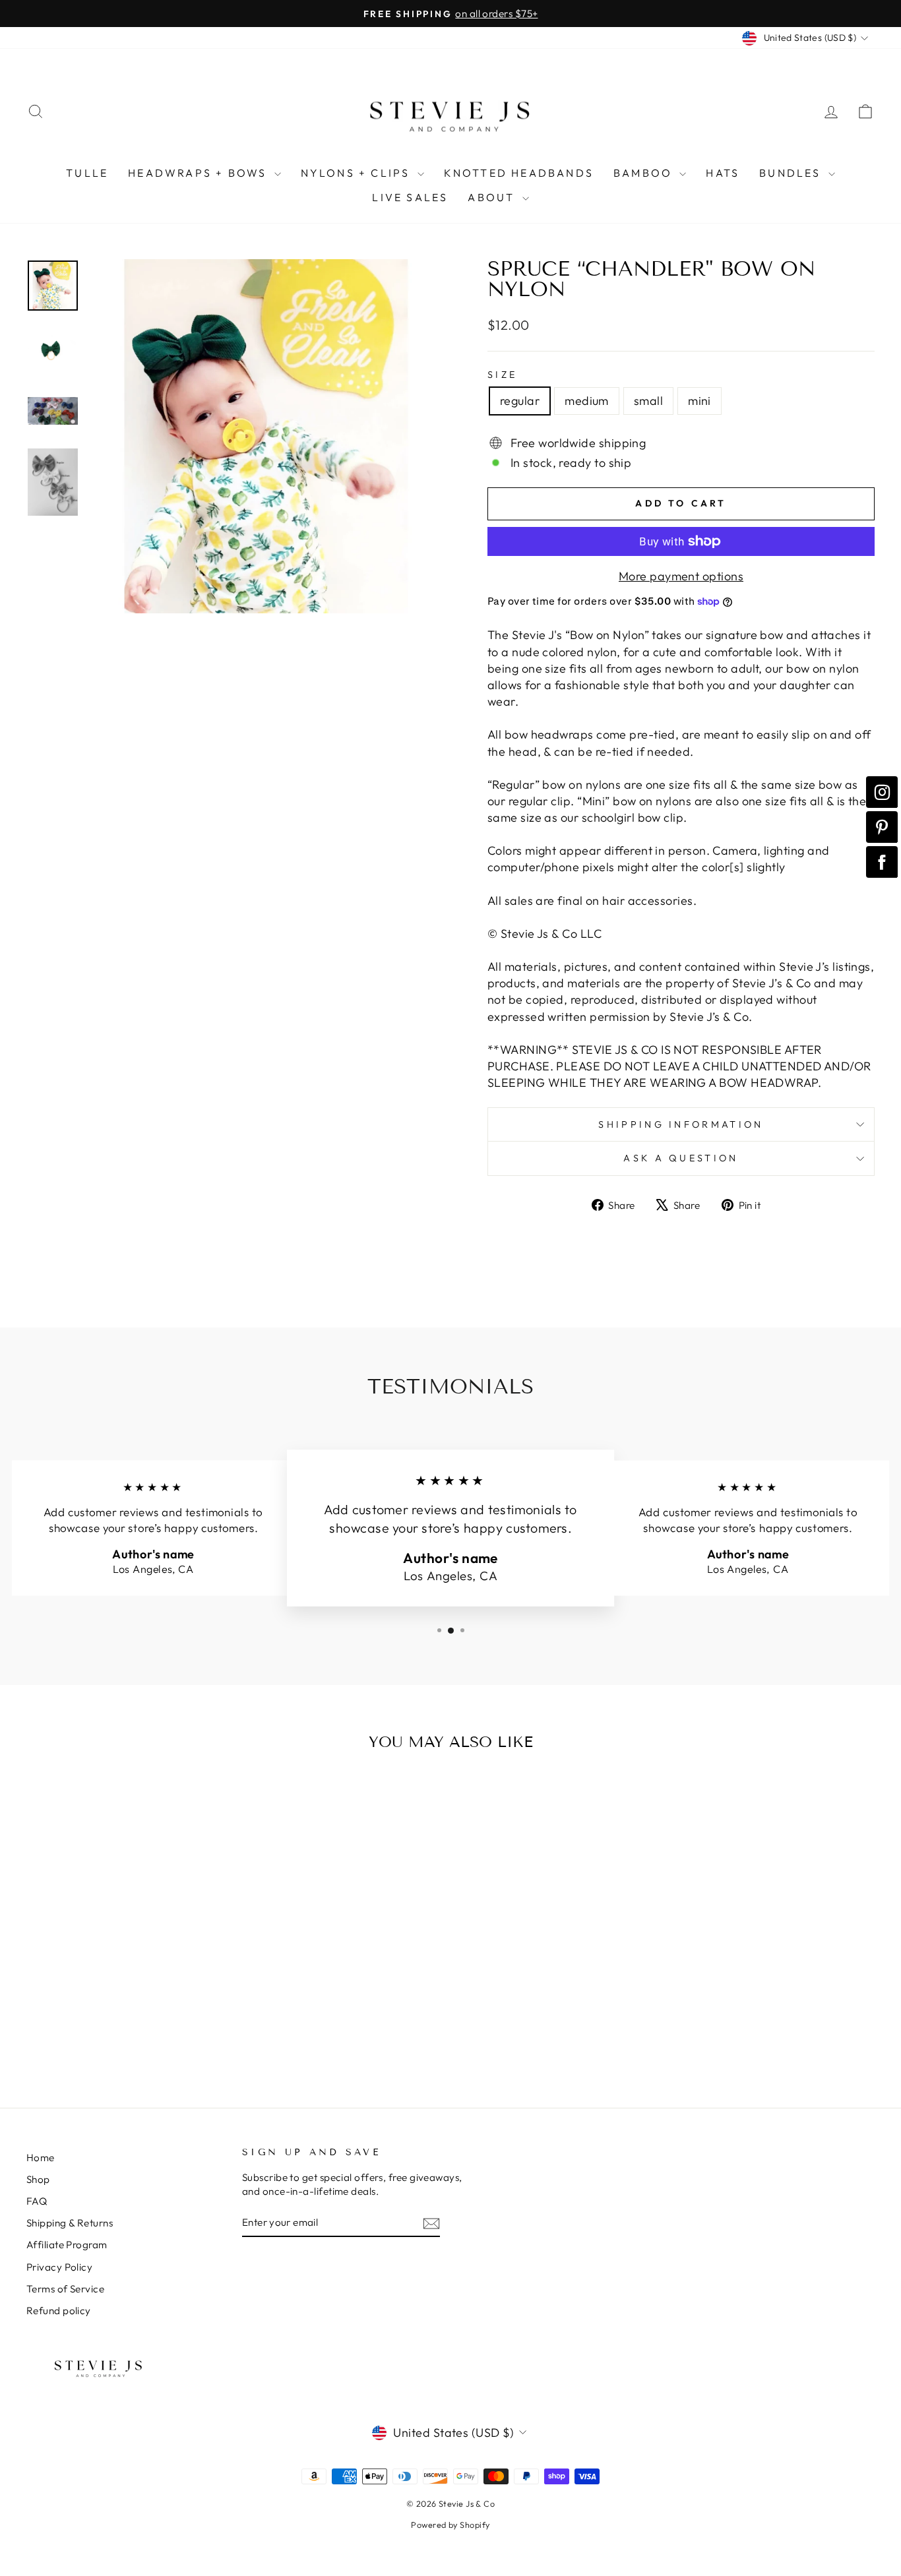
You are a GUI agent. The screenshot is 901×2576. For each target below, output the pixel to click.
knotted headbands (519, 173)
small (648, 401)
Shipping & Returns (70, 2223)
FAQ (37, 2201)
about (493, 197)
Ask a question (681, 1158)
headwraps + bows (199, 173)
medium (587, 401)
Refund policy (59, 2311)
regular (520, 401)
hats (723, 173)
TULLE (87, 173)
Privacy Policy (59, 2267)
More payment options (681, 576)
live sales (410, 197)
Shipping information (681, 1124)
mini (699, 401)
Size (502, 375)
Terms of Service (65, 2289)
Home (41, 2158)
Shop (38, 2179)
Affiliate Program (67, 2245)
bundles (792, 173)
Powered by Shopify (450, 2525)
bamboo (645, 173)
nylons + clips (357, 173)
